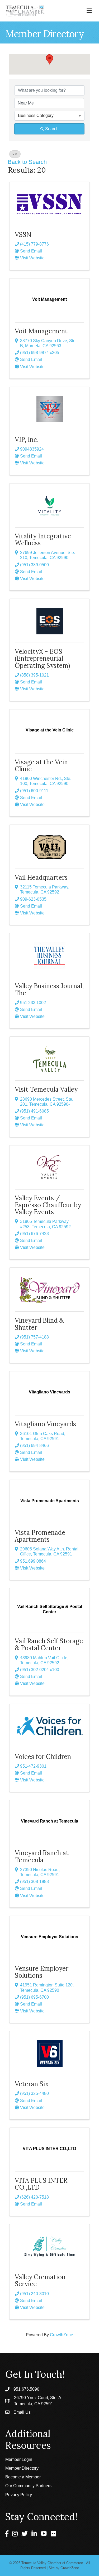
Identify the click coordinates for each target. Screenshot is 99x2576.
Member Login (19, 2459)
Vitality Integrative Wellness (43, 540)
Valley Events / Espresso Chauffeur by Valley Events (48, 1205)
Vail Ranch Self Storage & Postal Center (49, 1644)
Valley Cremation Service (40, 2280)
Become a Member (23, 2477)
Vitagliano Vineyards (45, 1424)
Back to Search (27, 162)
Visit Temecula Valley (46, 1089)
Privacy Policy (19, 2495)
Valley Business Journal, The (49, 989)
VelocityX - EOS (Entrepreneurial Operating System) (42, 659)
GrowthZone (62, 2335)
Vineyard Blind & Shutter (39, 1324)
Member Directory (22, 2468)
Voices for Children (43, 1757)
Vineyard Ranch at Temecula (42, 1856)
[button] (50, 60)
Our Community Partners (28, 2486)
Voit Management (41, 331)
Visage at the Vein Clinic (41, 766)
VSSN (23, 235)
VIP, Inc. (27, 440)
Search (52, 129)
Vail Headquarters (41, 877)
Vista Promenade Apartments (40, 1536)
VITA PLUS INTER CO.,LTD (41, 2184)
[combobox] (49, 116)
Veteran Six (32, 2084)
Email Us (22, 2412)
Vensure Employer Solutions (42, 1972)
